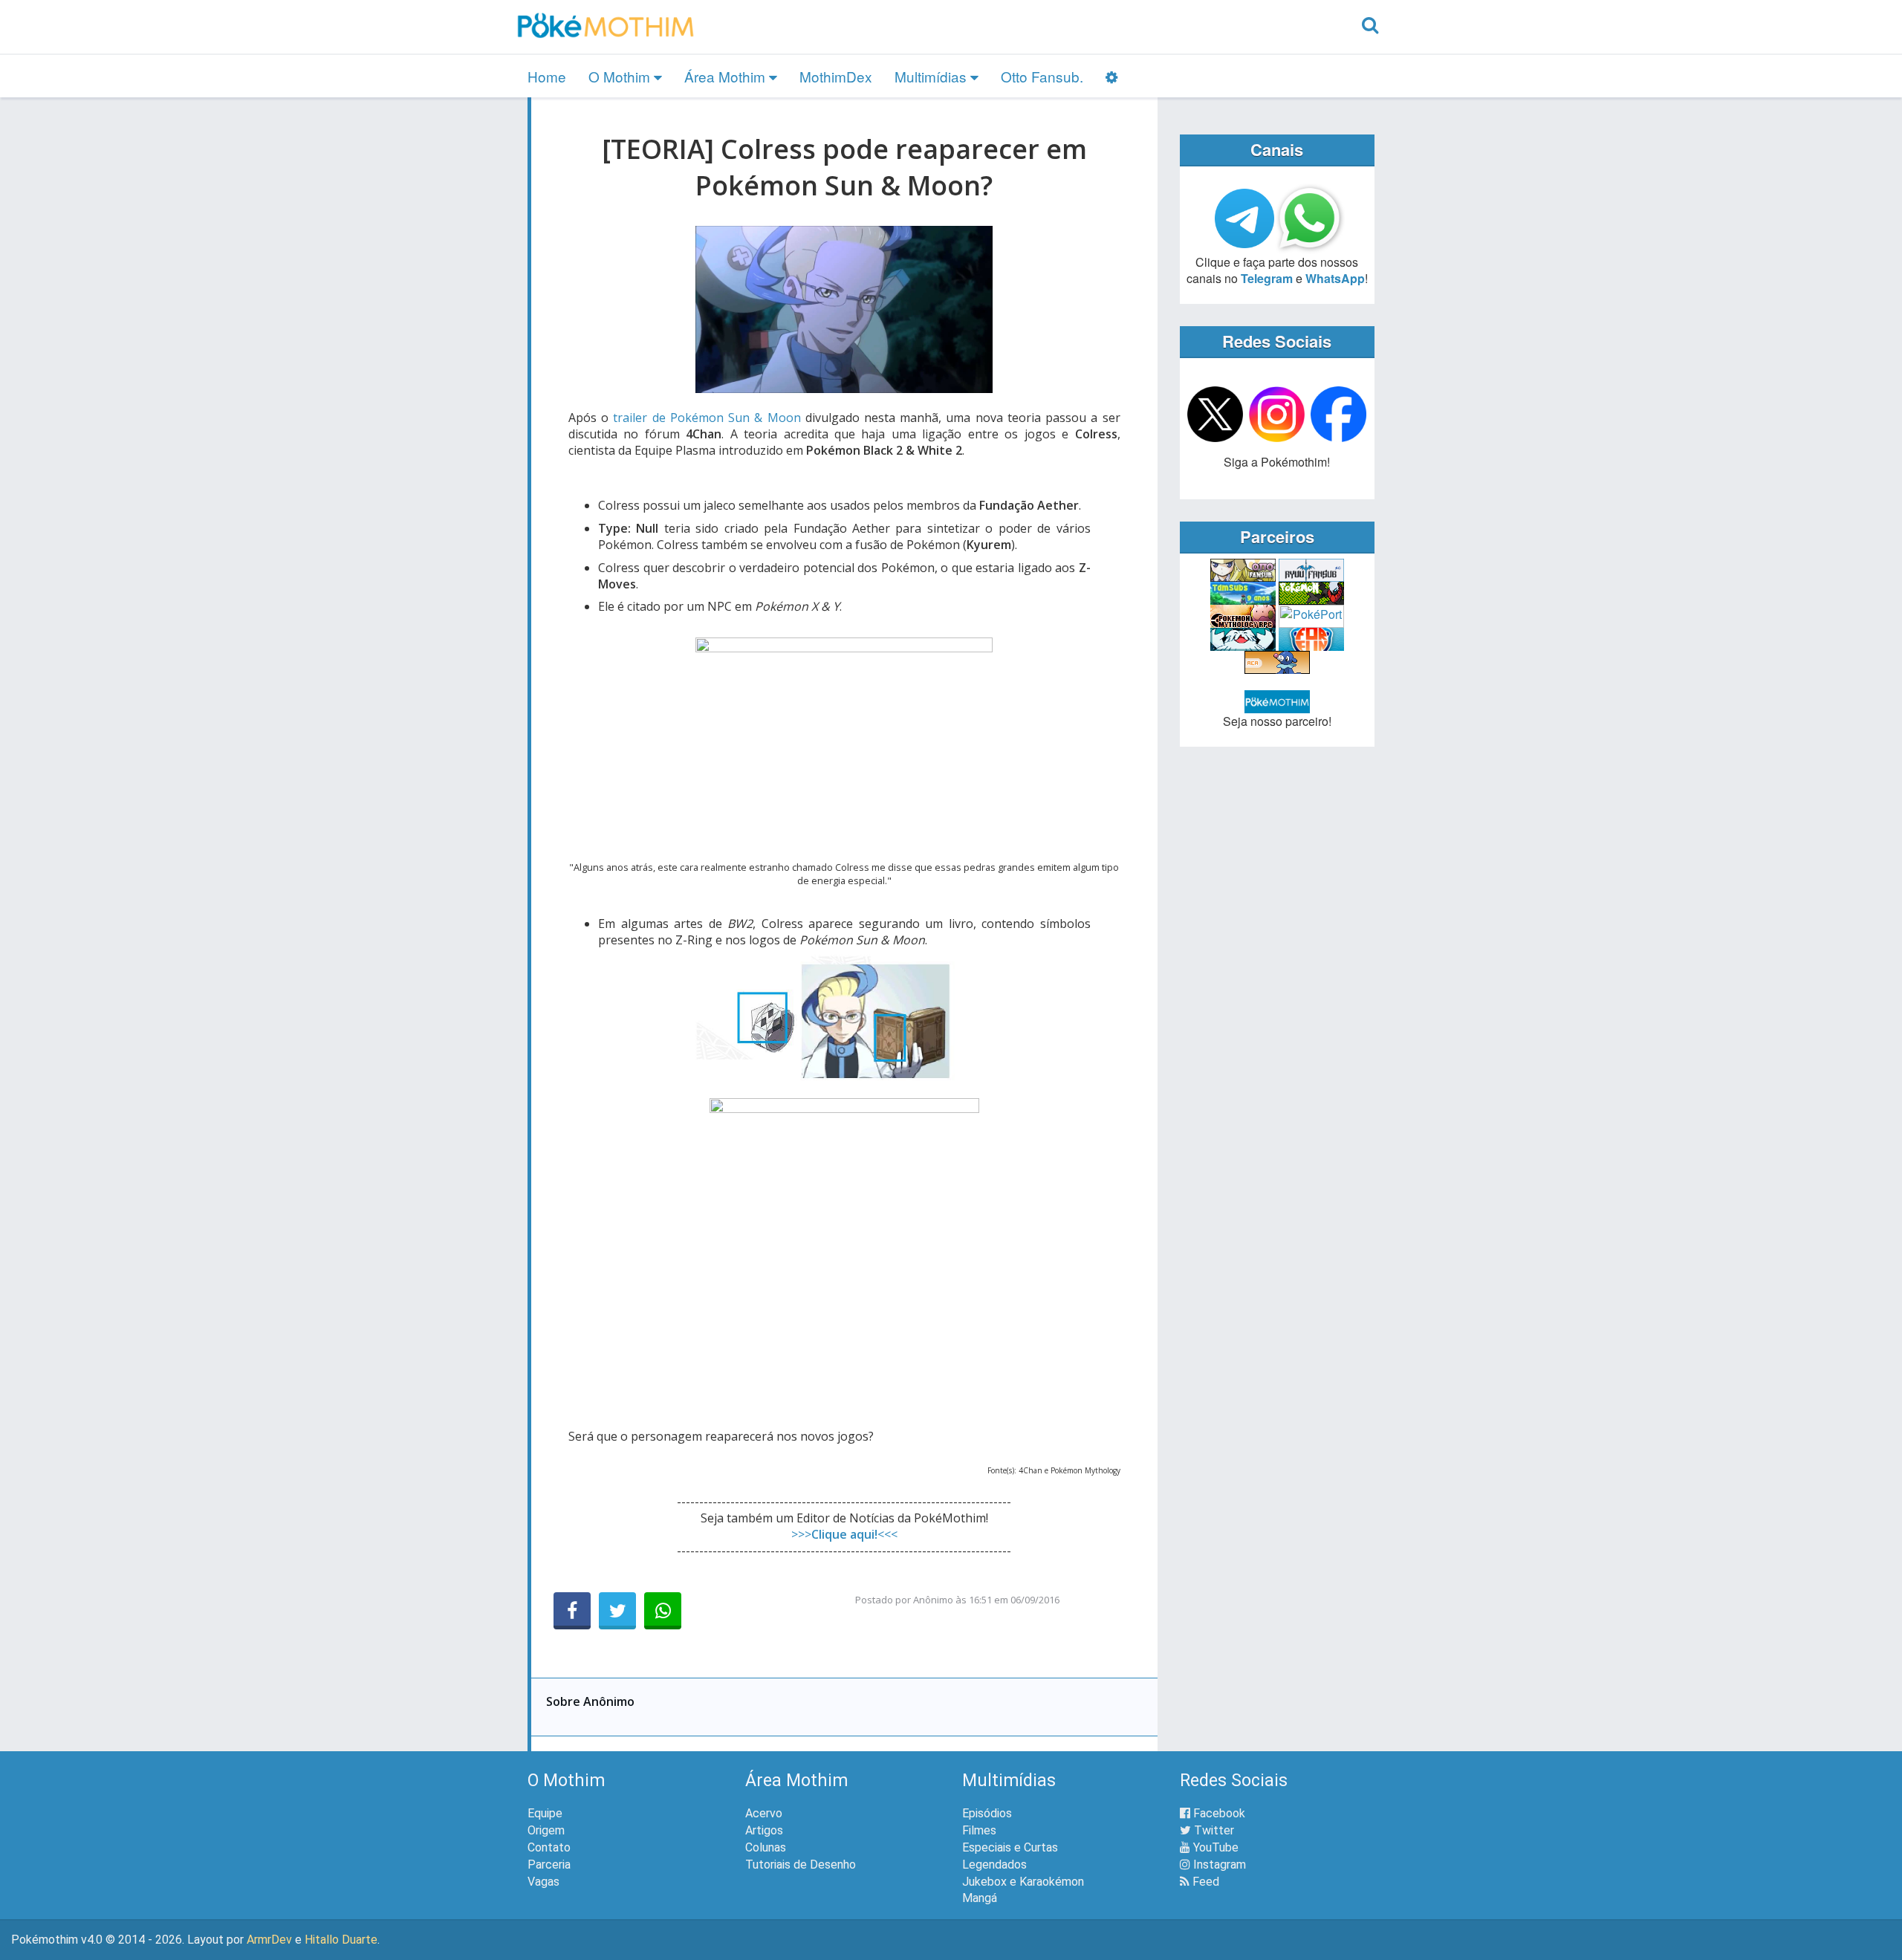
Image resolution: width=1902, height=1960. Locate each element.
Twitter (1213, 1830)
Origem (546, 1830)
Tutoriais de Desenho (801, 1865)
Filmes (979, 1830)
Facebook (1218, 1813)
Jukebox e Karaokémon (1023, 1882)
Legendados (994, 1865)
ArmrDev (269, 1940)
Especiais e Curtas (1010, 1847)
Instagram (1218, 1865)
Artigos (764, 1830)
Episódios (987, 1813)
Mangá (980, 1898)
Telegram (1267, 278)
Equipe (545, 1813)
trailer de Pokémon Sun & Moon (707, 418)
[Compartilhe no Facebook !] (572, 1611)
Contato (549, 1847)
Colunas (766, 1847)
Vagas (543, 1882)
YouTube (1214, 1847)
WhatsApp (1335, 278)
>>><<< (844, 1534)
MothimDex (836, 76)
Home (547, 76)
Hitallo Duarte (341, 1940)
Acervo (764, 1813)
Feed (1204, 1882)
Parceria (549, 1865)
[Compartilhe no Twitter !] (617, 1611)
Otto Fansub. (1042, 76)
